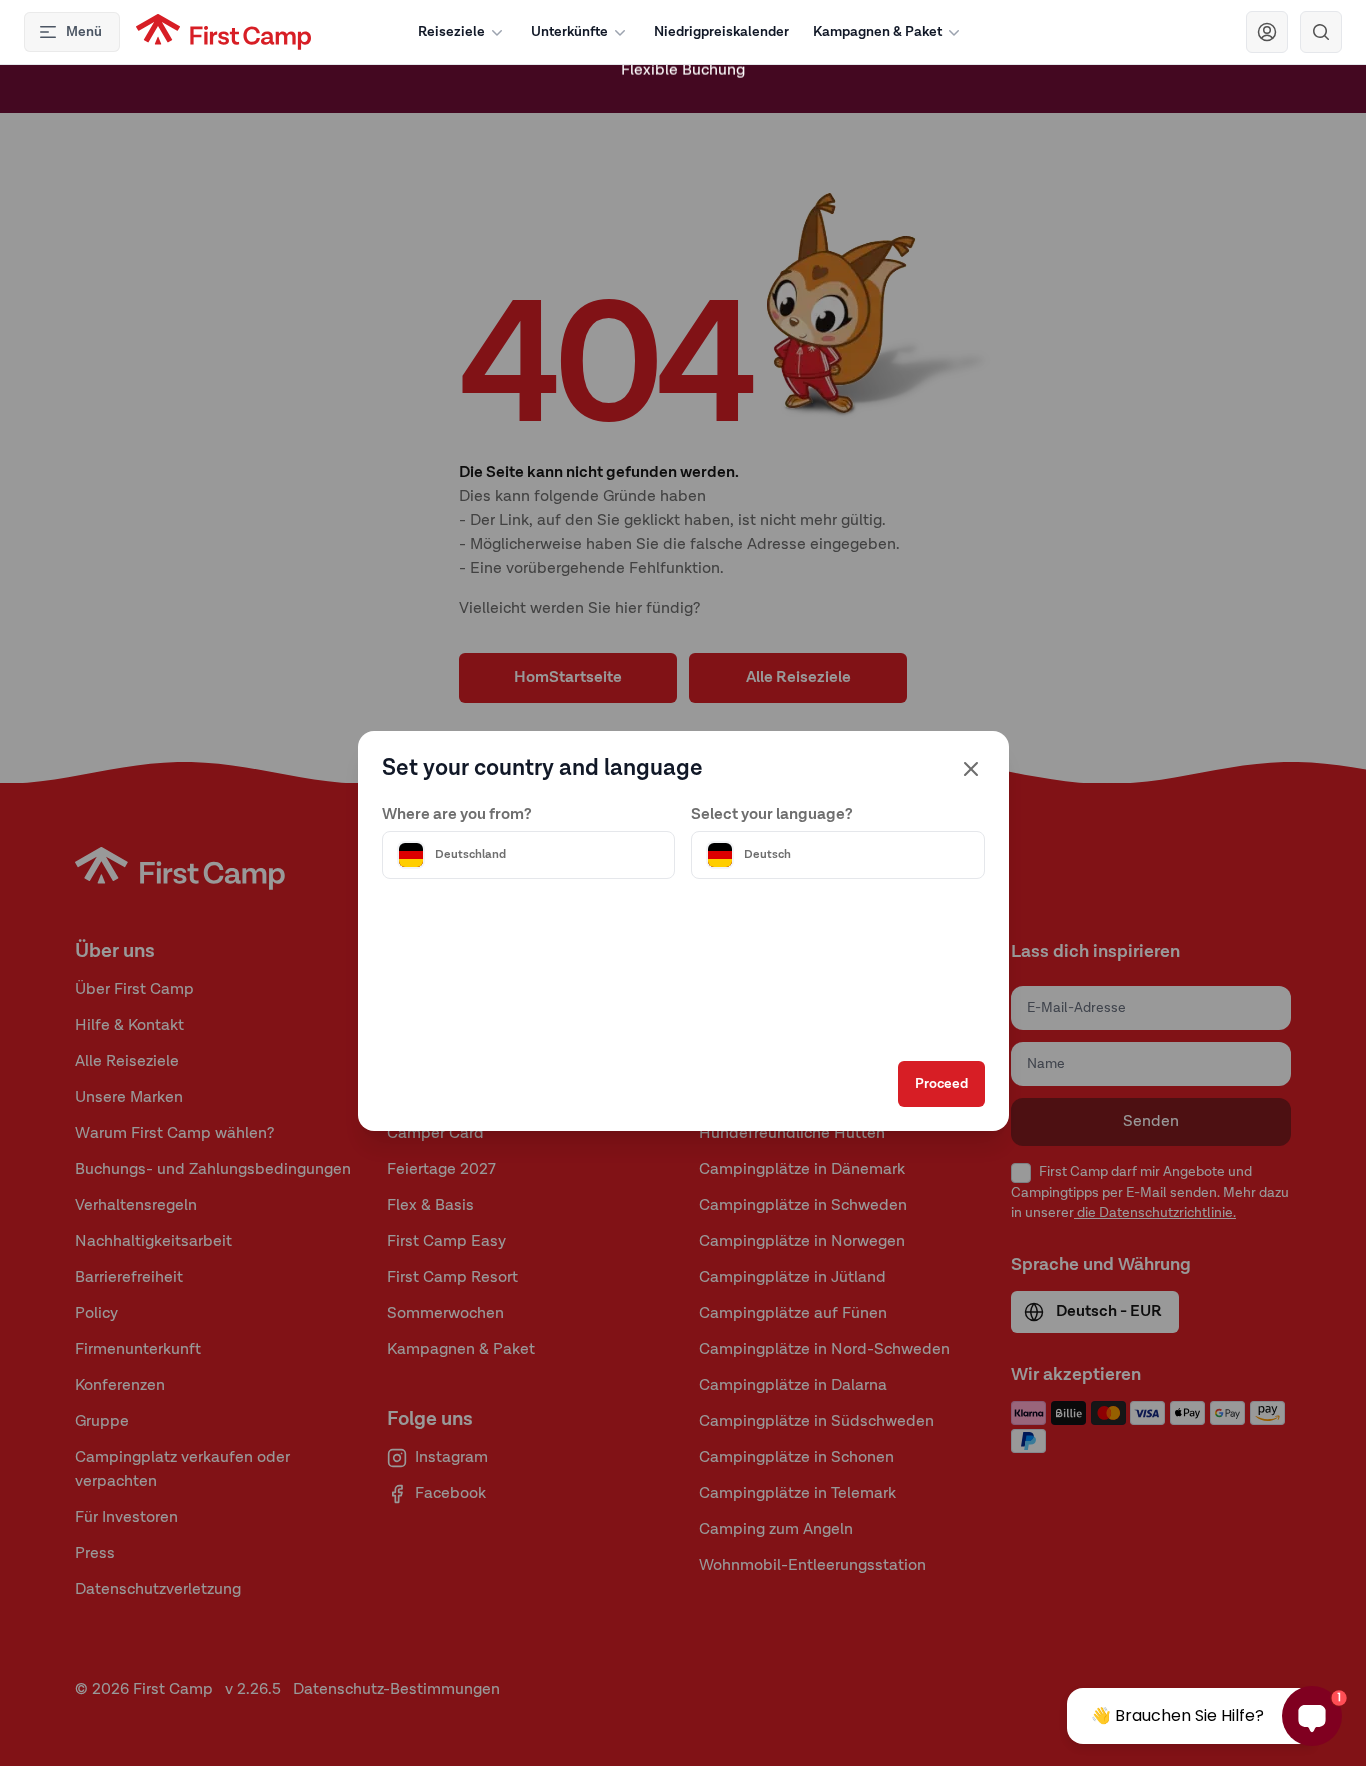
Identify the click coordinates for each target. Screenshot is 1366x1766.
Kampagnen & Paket (877, 32)
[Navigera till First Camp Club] (1267, 32)
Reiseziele (451, 32)
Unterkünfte (569, 32)
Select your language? (772, 815)
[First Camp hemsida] (223, 32)
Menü (84, 32)
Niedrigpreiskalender (721, 32)
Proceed (941, 1084)
